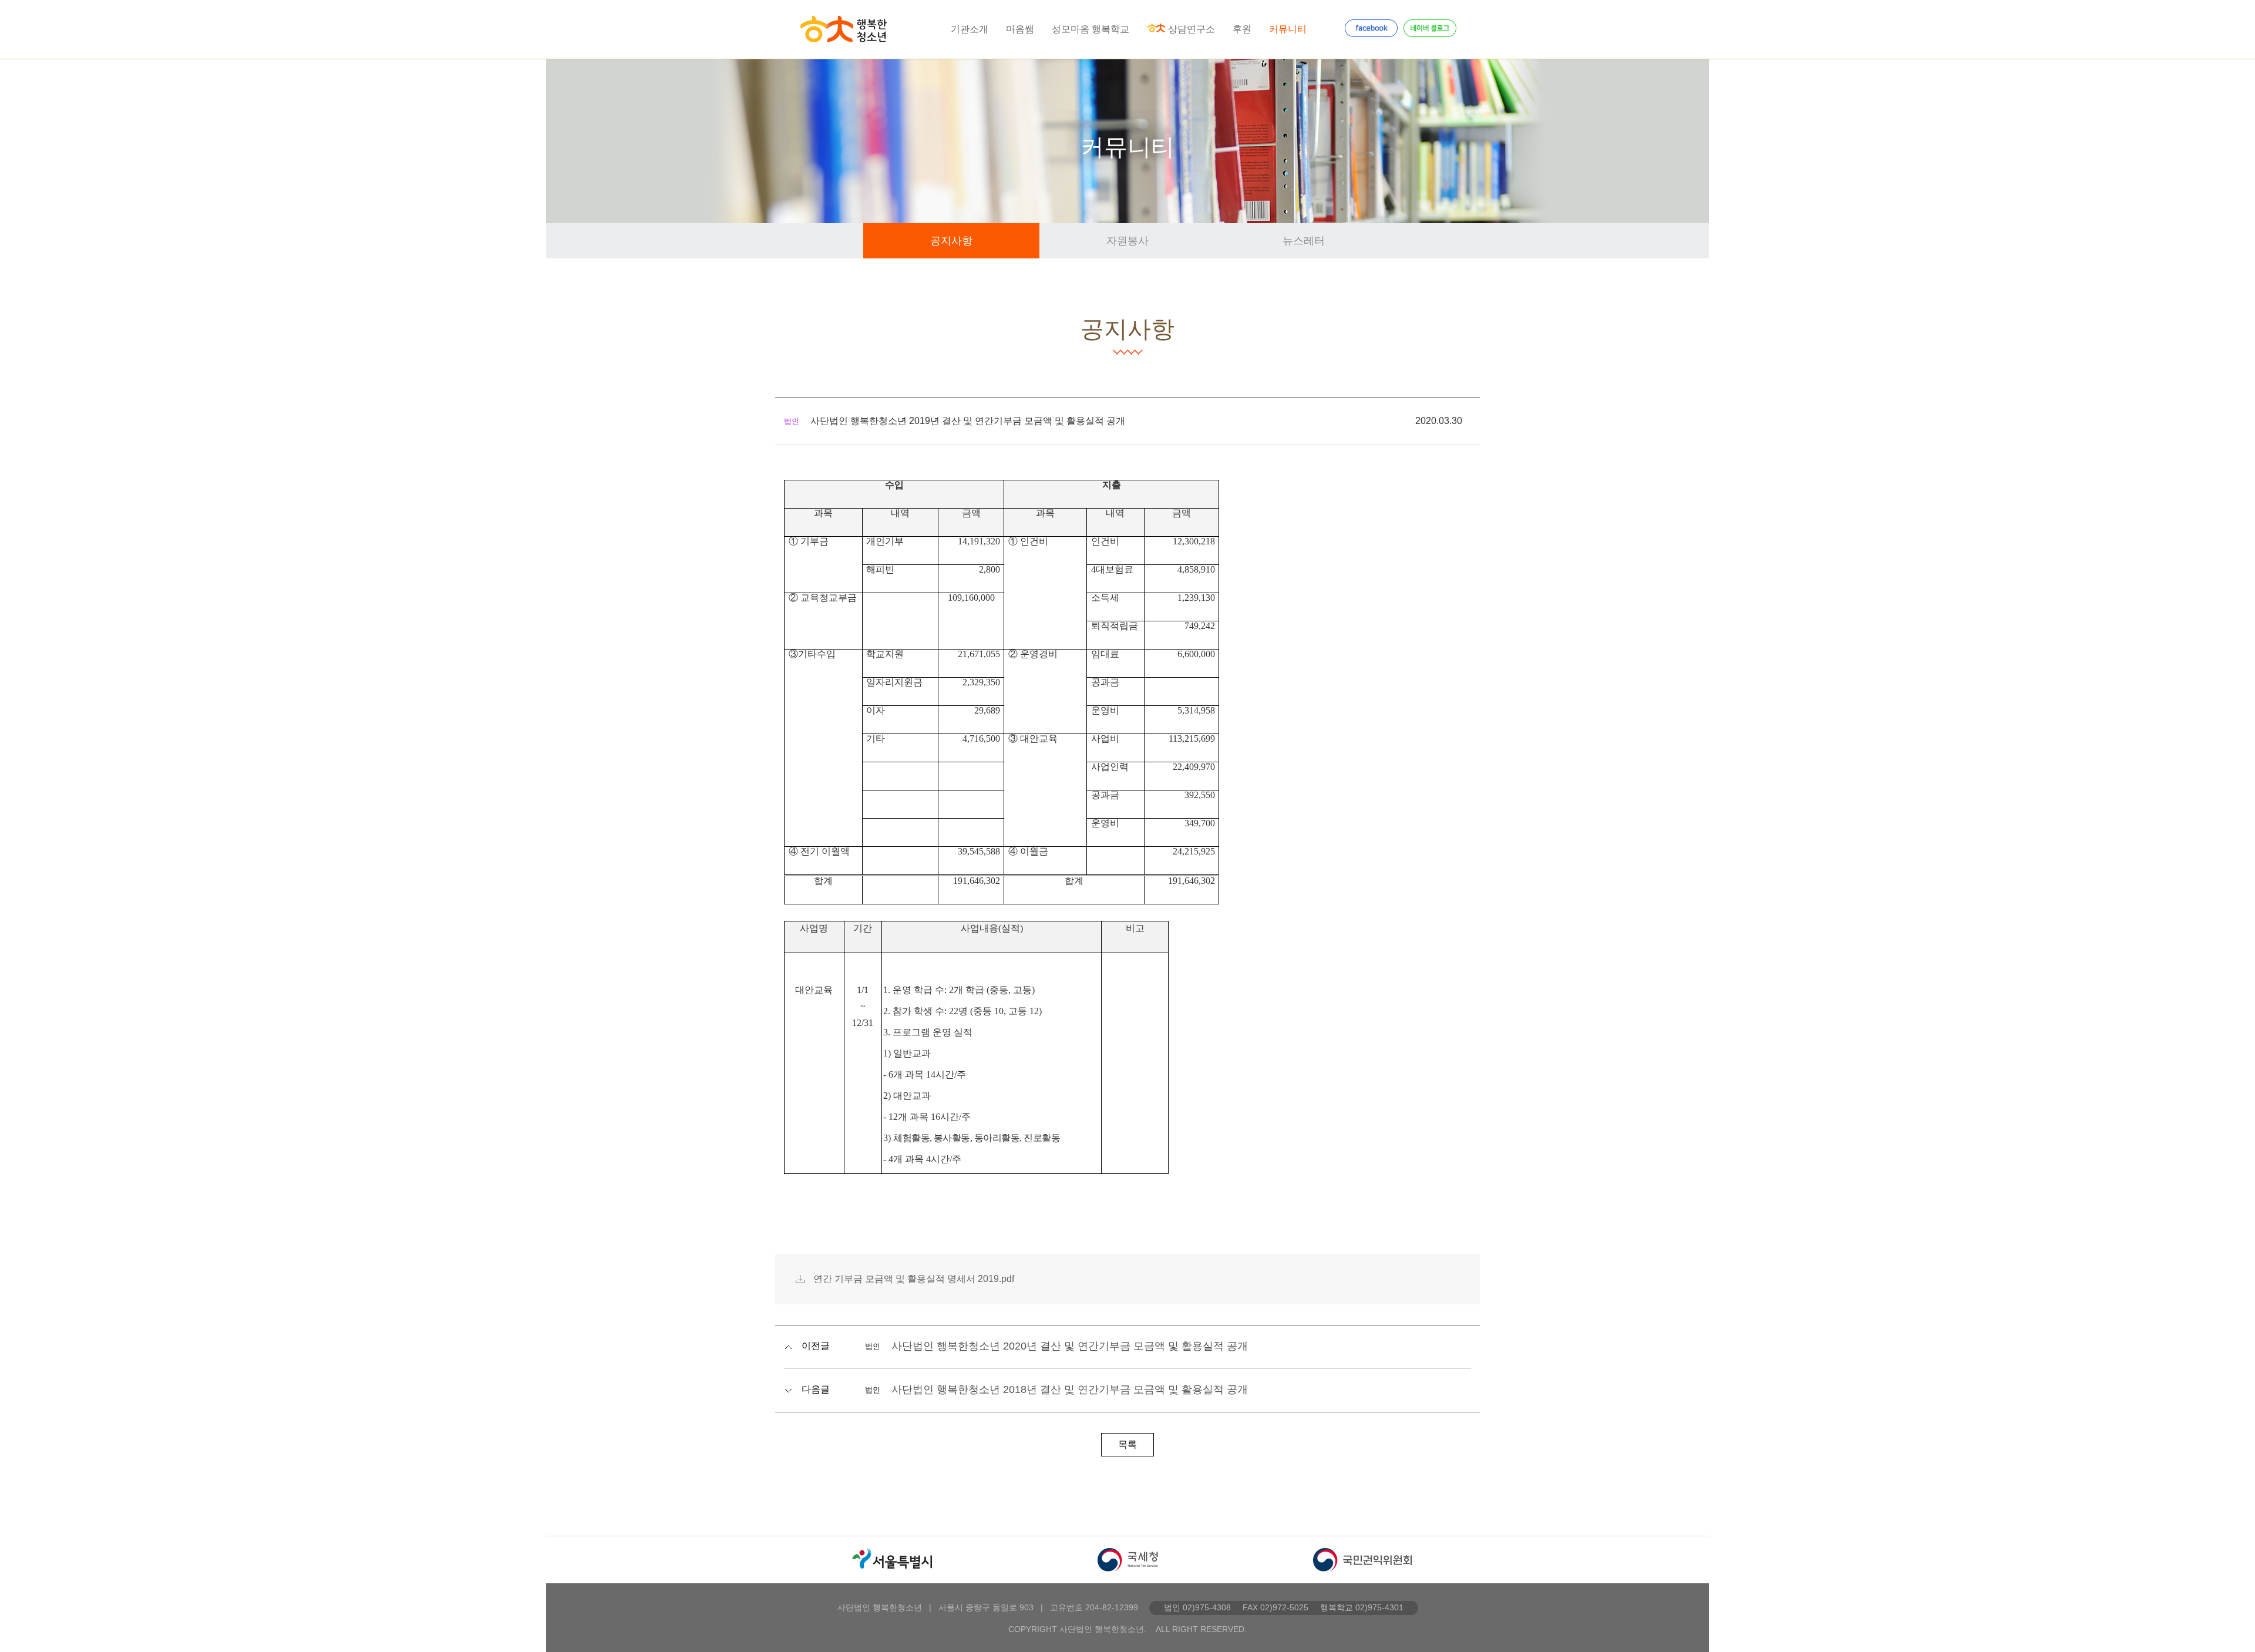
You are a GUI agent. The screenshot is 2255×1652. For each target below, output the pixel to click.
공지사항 (951, 241)
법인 (792, 421)
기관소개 (970, 29)
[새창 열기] (893, 1560)
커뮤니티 (1288, 29)
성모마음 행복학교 (1091, 29)
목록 (1127, 1444)
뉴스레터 (1304, 241)
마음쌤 (1020, 29)
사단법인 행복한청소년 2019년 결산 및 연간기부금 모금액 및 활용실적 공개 (968, 421)
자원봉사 (1127, 241)
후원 (1242, 29)
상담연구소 (1192, 29)
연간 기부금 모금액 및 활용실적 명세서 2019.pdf (914, 1279)
